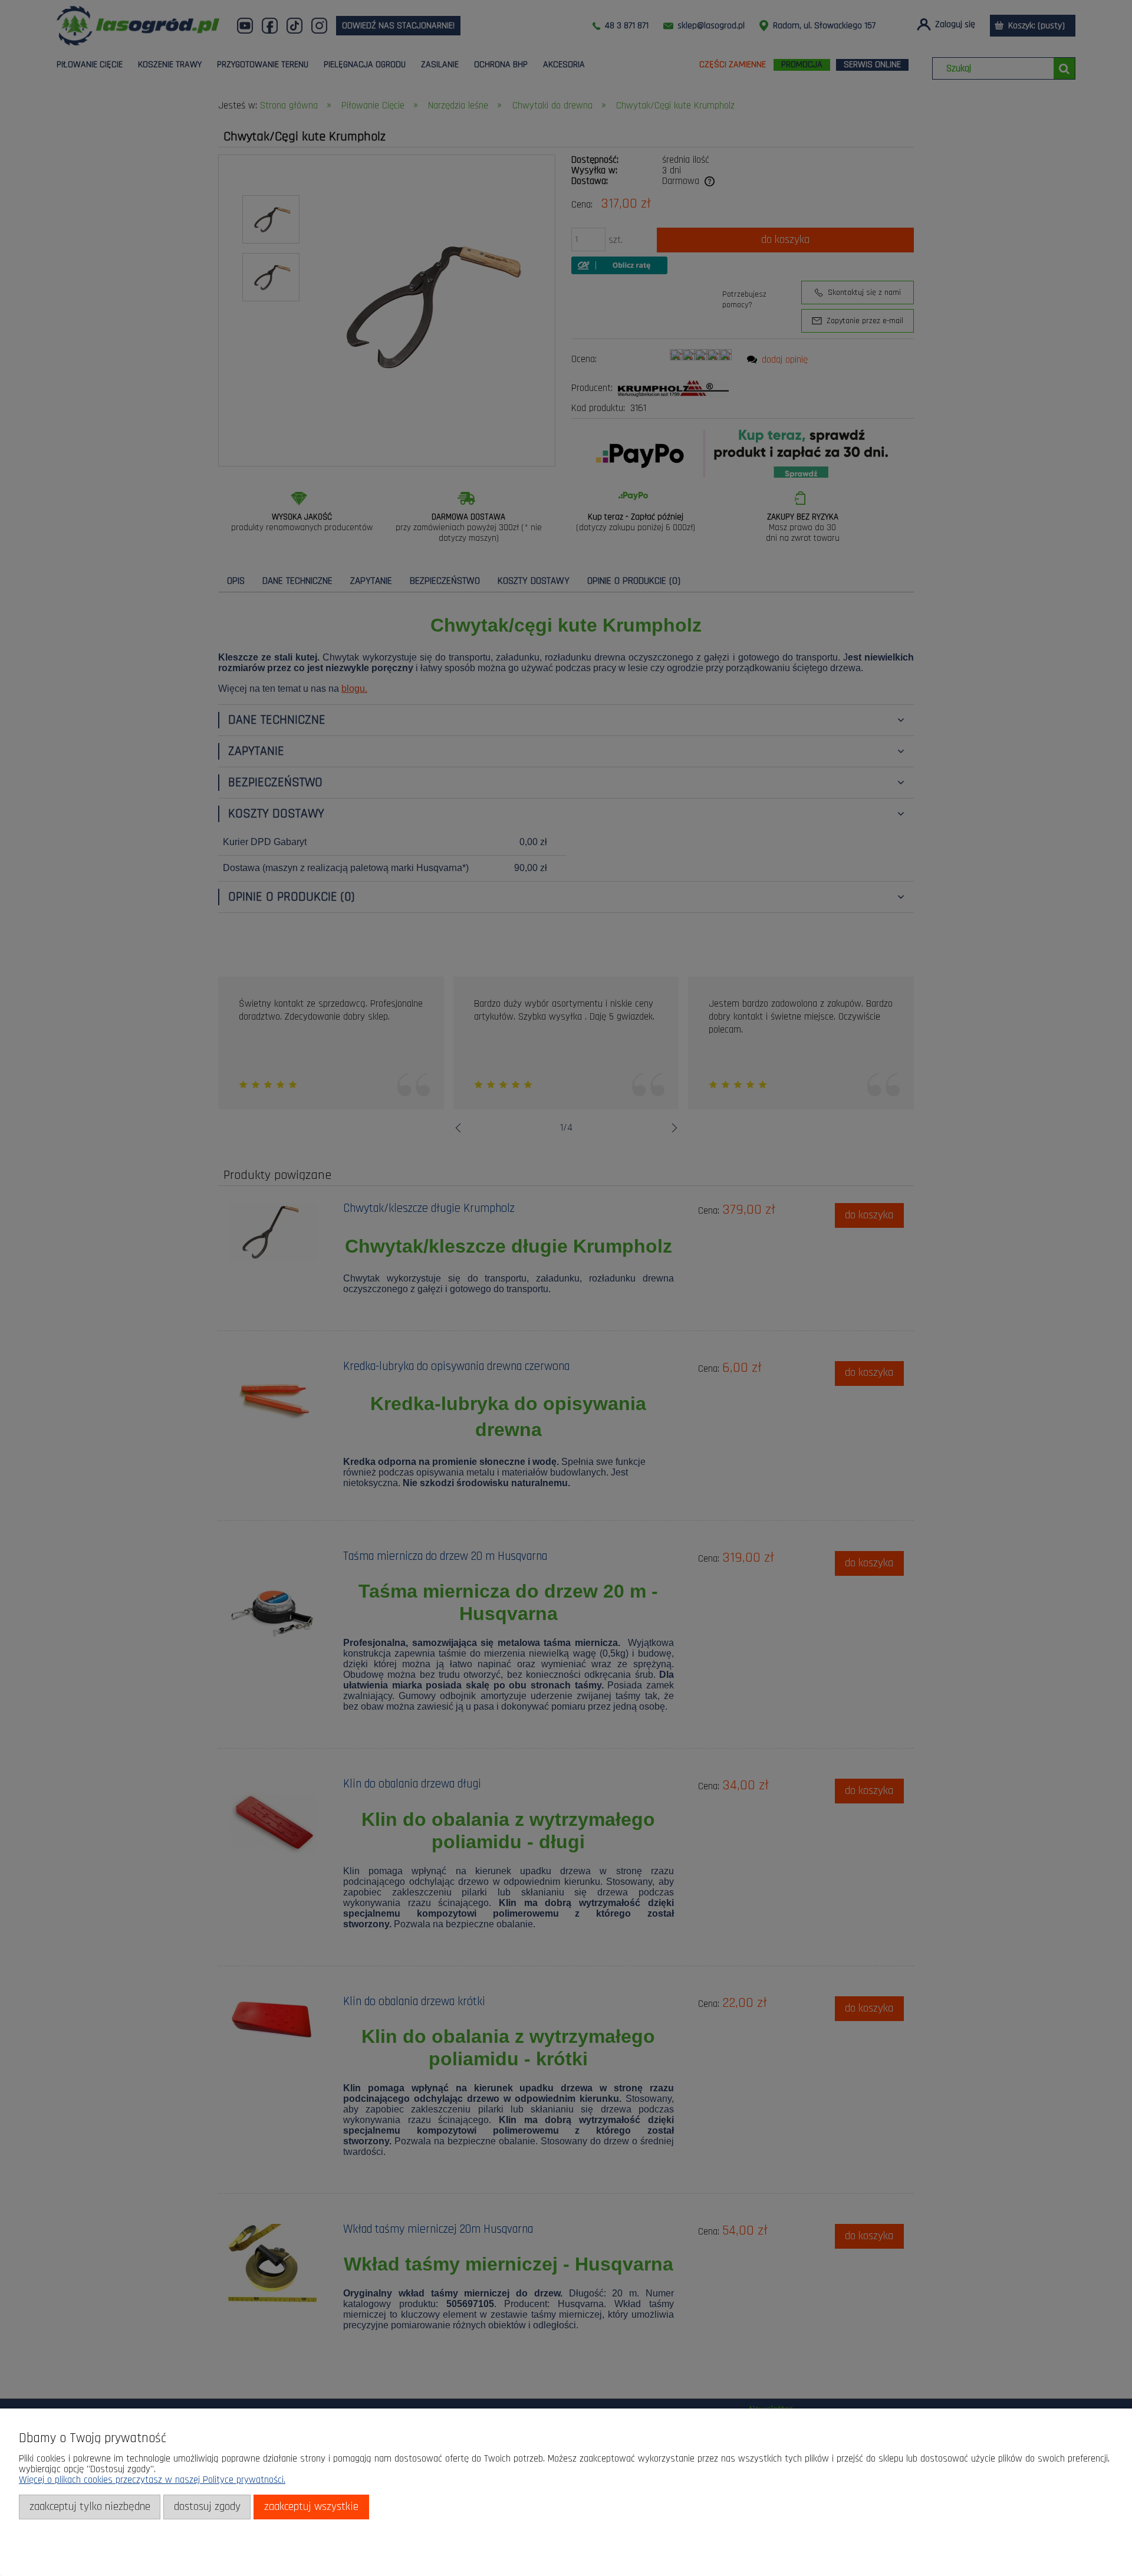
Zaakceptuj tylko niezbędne (90, 2507)
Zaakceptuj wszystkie (311, 2507)
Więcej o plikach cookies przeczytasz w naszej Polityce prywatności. (152, 2480)
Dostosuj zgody (207, 2507)
